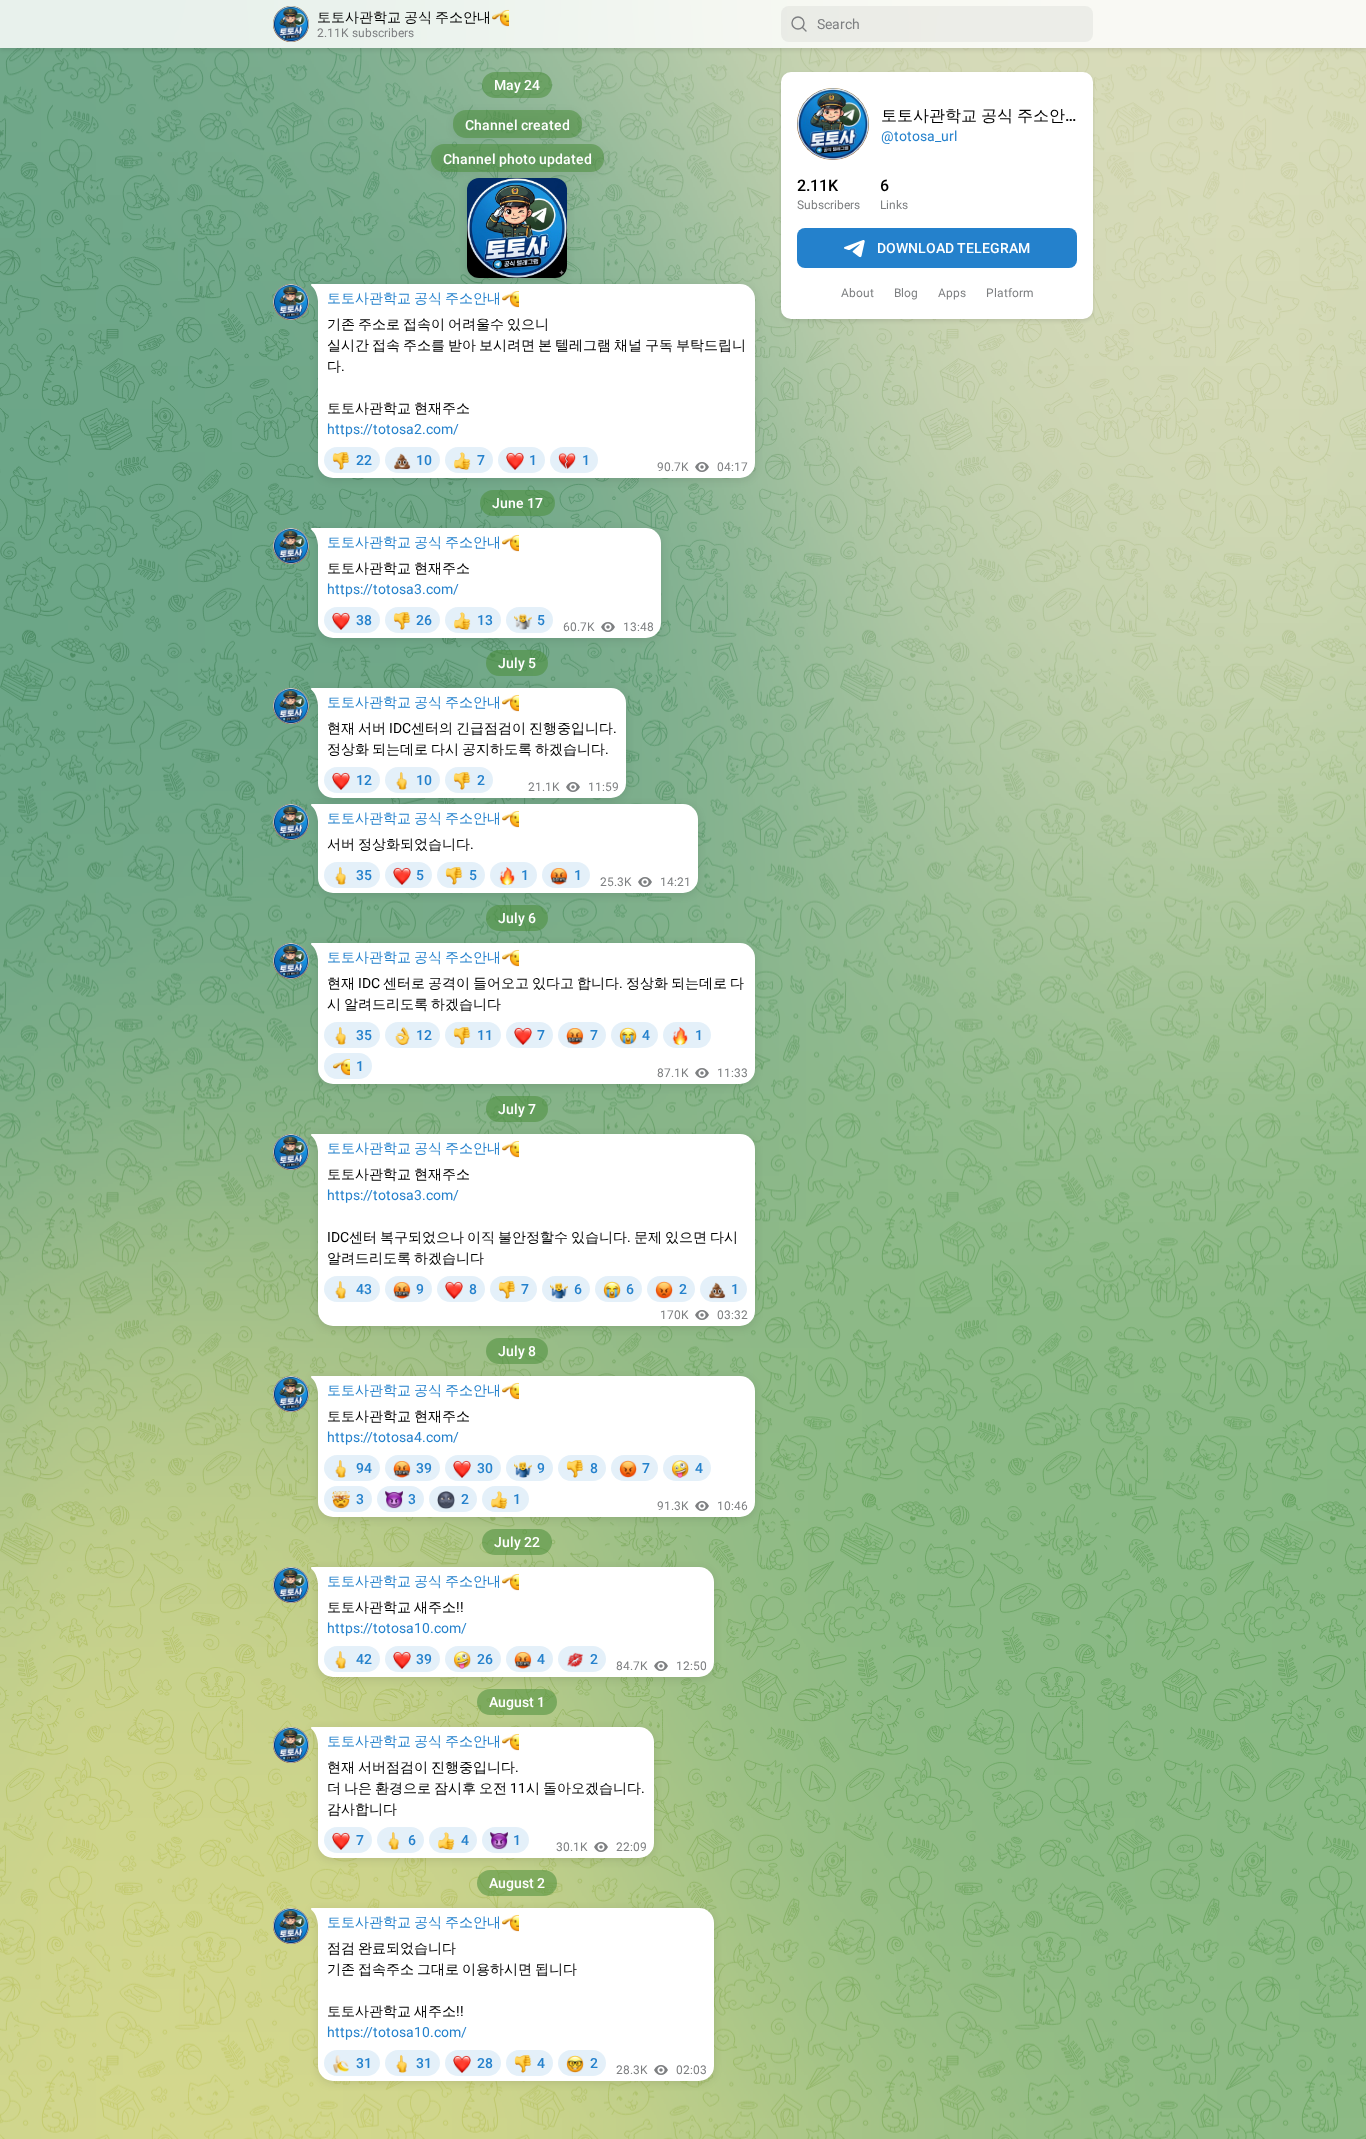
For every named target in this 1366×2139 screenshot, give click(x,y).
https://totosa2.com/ (393, 429)
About (857, 293)
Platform (1010, 293)
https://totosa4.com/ (393, 1437)
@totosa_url (919, 136)
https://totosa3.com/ (393, 589)
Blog (906, 293)
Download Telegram (953, 248)
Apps (952, 293)
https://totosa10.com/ (397, 1628)
